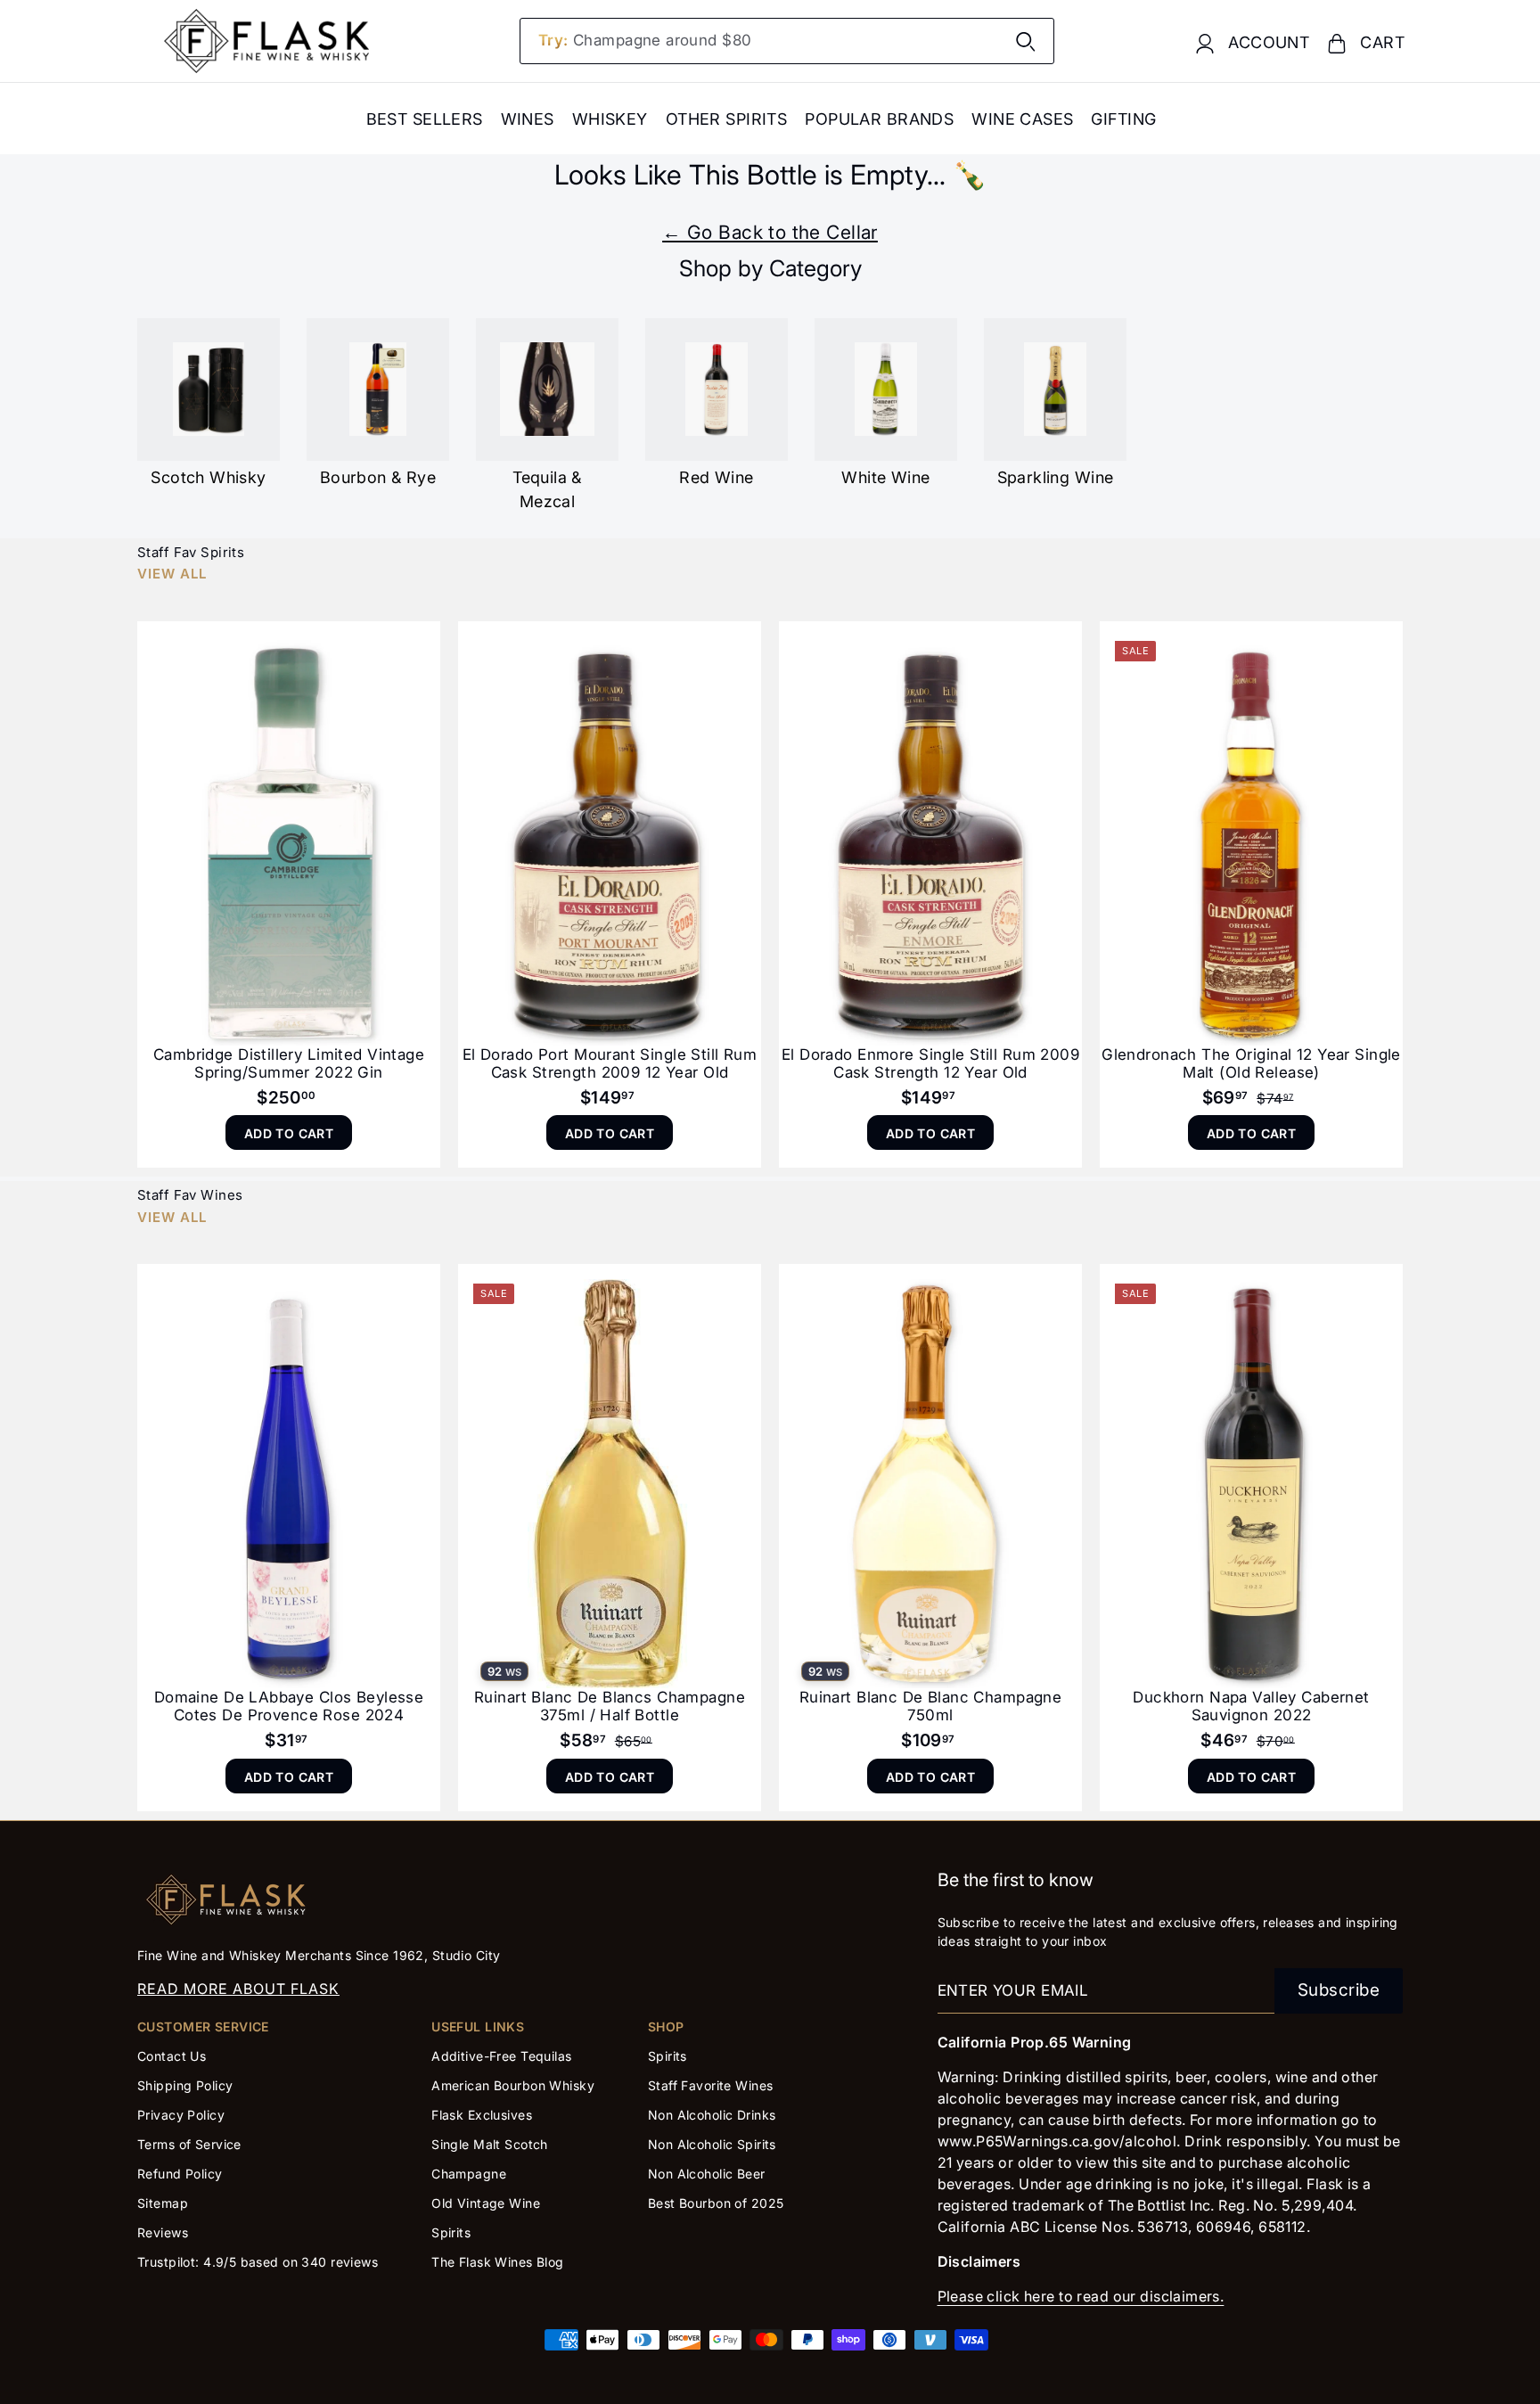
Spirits (451, 2232)
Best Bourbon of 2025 (716, 2203)
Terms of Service (189, 2144)
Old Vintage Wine (486, 2203)
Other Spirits (727, 119)
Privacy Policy (181, 2115)
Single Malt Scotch (491, 2144)
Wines (528, 119)
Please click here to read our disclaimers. (1081, 2296)
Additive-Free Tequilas (501, 2056)
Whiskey (610, 119)
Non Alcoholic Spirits (712, 2144)
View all (172, 574)
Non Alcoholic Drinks (712, 2115)
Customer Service (203, 2027)
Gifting (1123, 119)
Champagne (469, 2174)
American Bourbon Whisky (513, 2085)
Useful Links (478, 2027)
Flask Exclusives (482, 2115)
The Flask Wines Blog (498, 2262)
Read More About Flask (238, 1989)
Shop (666, 2027)
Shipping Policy (185, 2085)
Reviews (163, 2232)
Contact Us (172, 2056)
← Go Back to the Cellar (770, 232)
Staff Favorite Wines (711, 2085)
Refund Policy (180, 2174)
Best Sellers (425, 119)
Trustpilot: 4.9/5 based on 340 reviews (258, 2262)
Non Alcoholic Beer (707, 2174)
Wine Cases (1022, 119)
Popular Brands (879, 119)
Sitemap (163, 2203)
